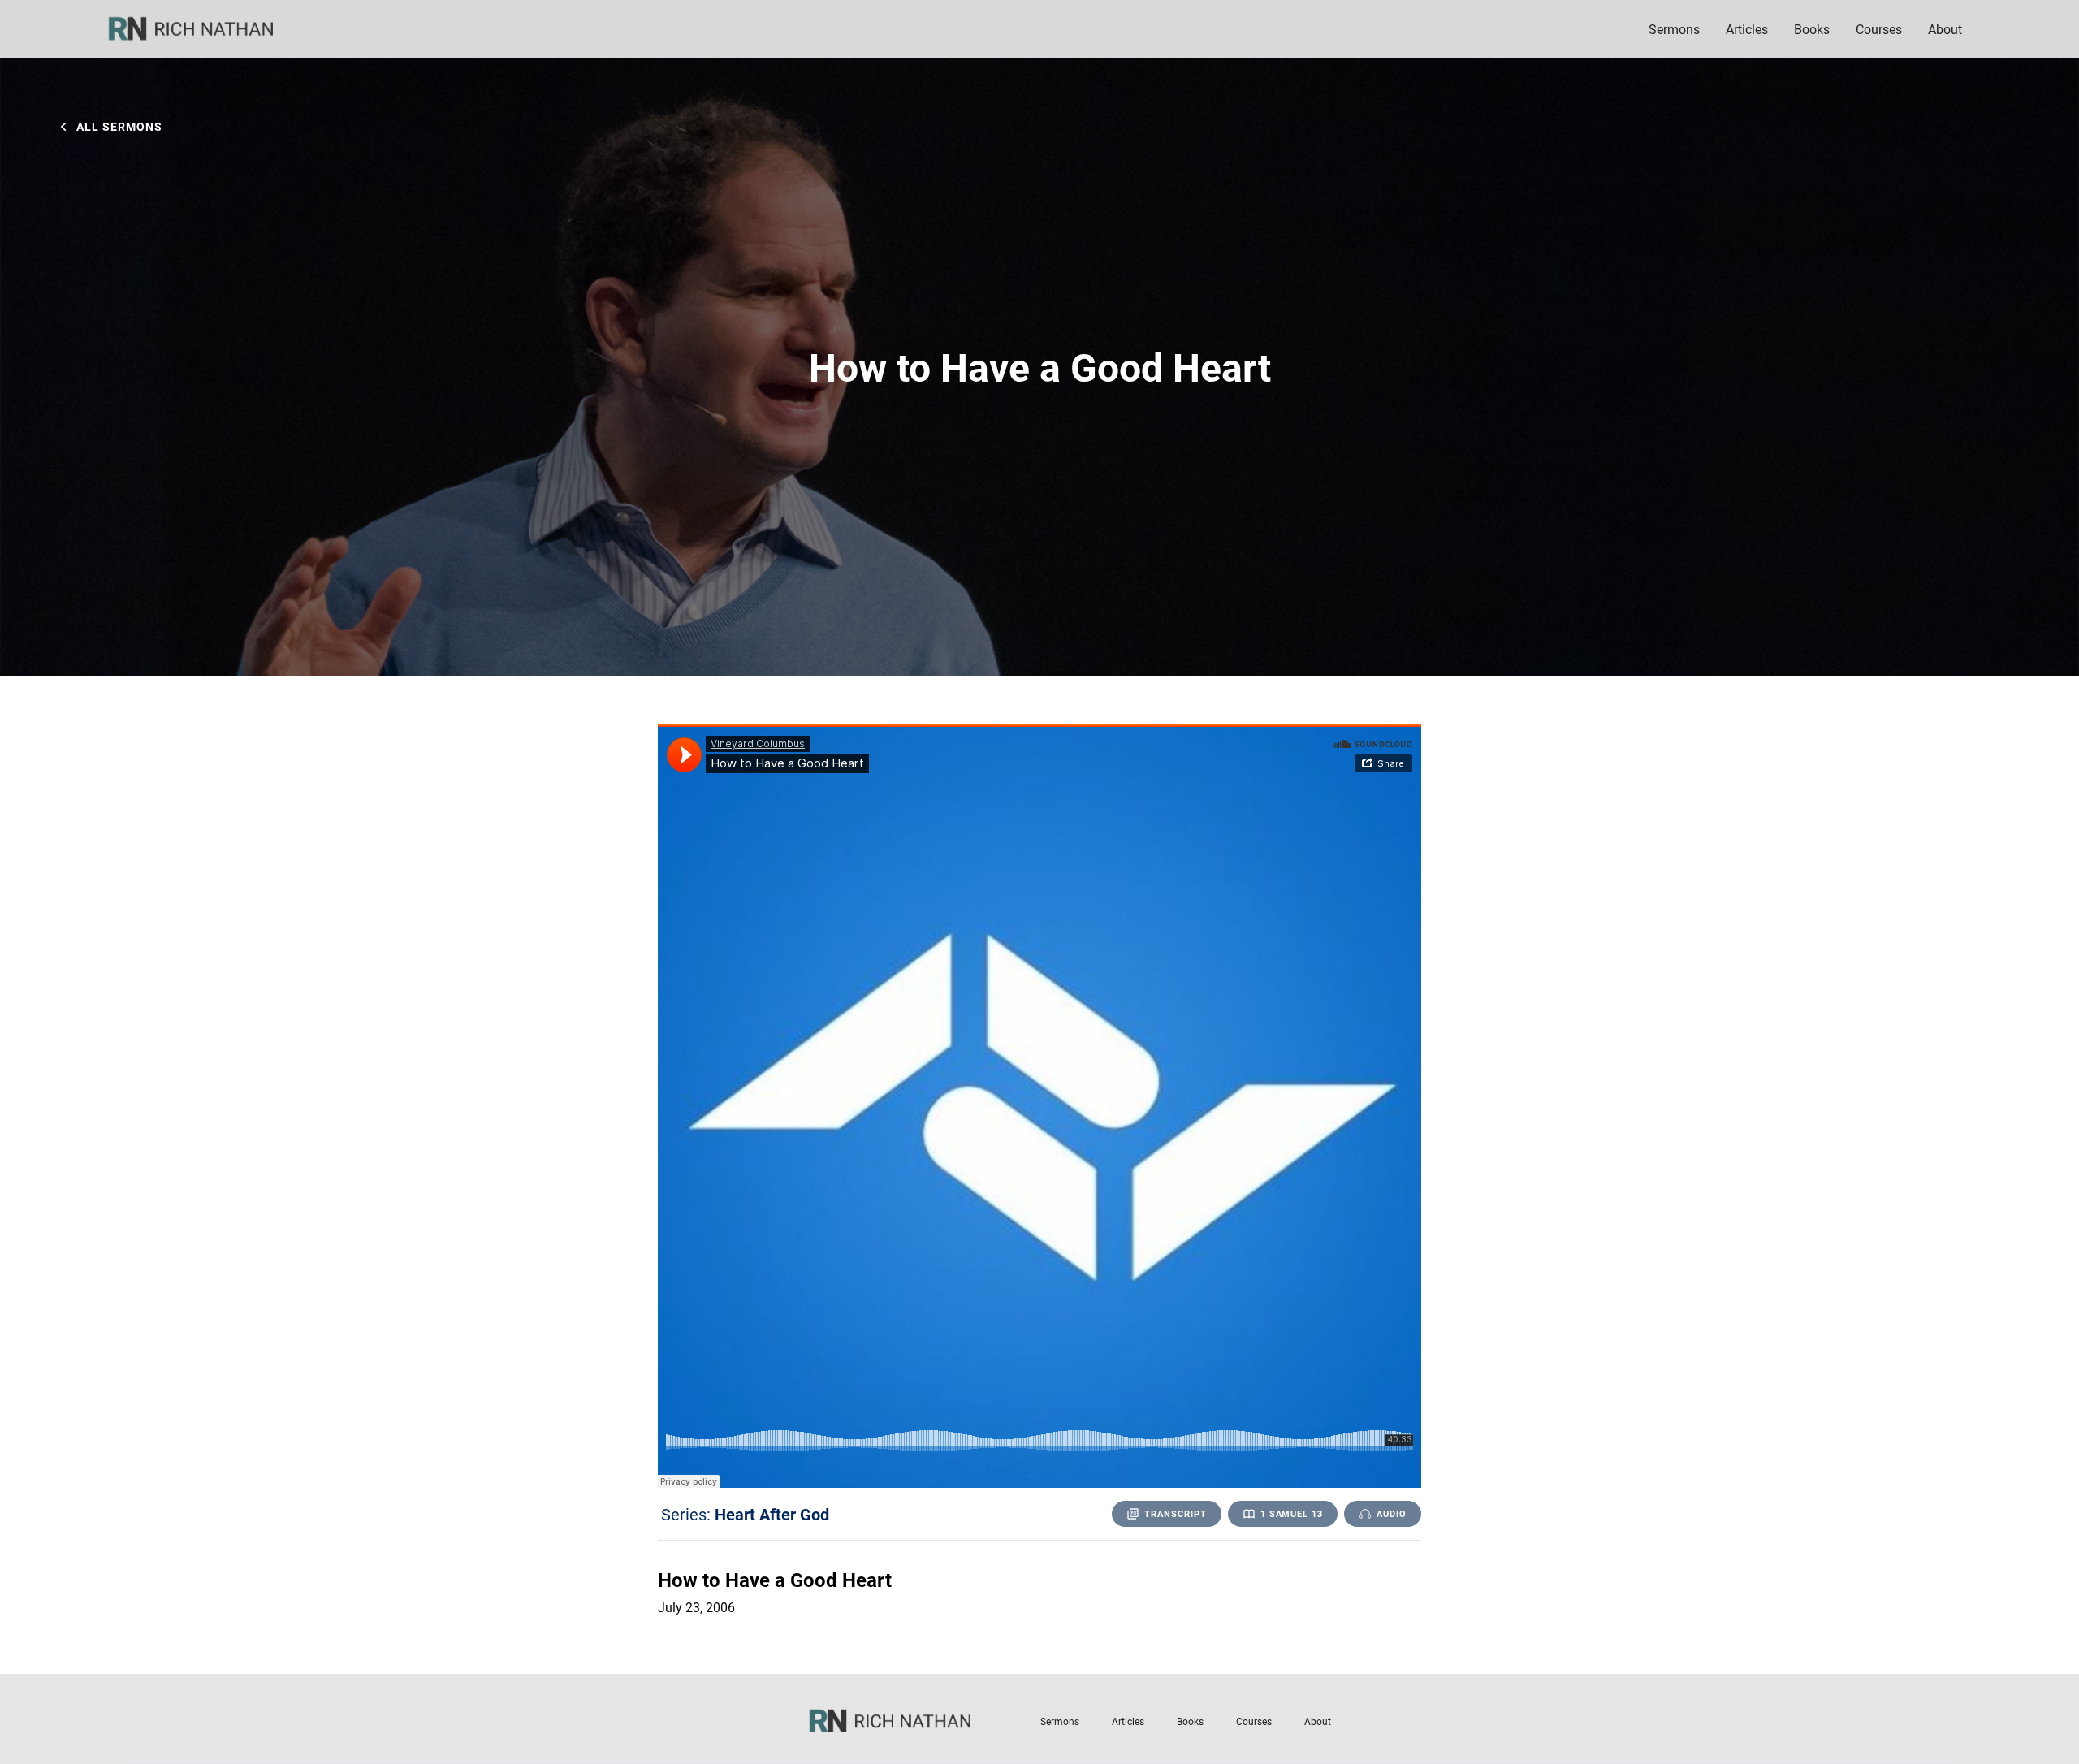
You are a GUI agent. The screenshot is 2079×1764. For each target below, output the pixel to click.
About (1318, 1721)
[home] (201, 29)
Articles (1747, 29)
